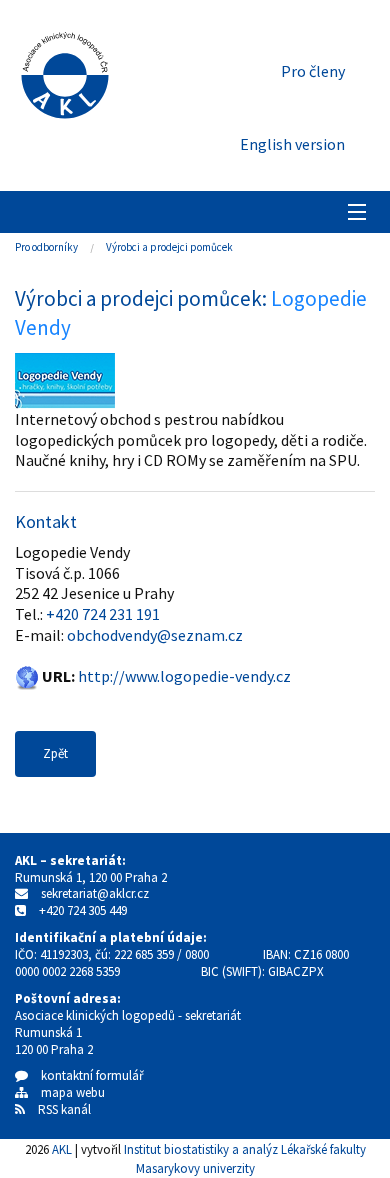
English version (292, 144)
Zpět (55, 753)
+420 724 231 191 (103, 614)
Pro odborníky (46, 247)
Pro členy (313, 71)
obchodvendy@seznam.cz (155, 635)
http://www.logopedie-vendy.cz (184, 676)
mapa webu (66, 1092)
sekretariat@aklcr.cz (95, 893)
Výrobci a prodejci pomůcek (169, 247)
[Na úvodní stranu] (65, 71)
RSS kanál (64, 1109)
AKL (62, 1149)
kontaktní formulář (86, 1075)
